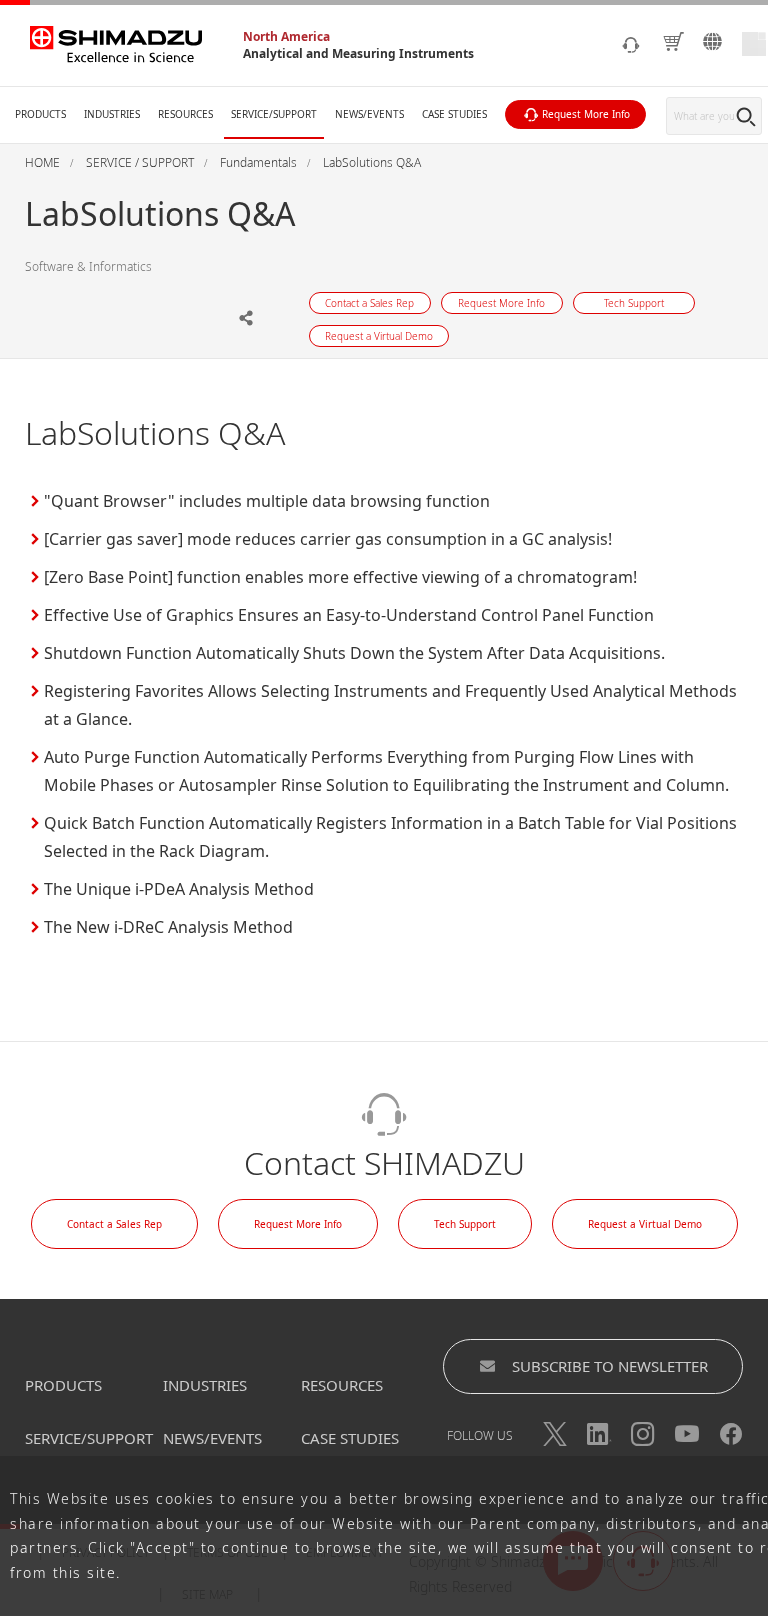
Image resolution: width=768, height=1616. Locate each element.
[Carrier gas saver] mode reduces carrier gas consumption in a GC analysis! (328, 539)
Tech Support (465, 1224)
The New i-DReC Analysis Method (168, 927)
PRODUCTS (63, 1385)
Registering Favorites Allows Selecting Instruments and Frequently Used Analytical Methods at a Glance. (390, 705)
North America (286, 36)
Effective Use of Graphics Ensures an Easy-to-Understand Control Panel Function (349, 615)
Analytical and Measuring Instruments (358, 53)
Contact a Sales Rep (114, 1224)
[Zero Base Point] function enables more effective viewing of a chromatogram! (340, 577)
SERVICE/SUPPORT (89, 1438)
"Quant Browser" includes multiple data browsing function (267, 501)
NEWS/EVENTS (212, 1438)
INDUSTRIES (205, 1385)
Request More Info (298, 1224)
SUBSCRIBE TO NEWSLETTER (610, 1366)
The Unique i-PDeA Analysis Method (179, 889)
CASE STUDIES (350, 1438)
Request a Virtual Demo (645, 1224)
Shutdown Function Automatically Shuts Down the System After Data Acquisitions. (354, 653)
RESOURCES (342, 1385)
